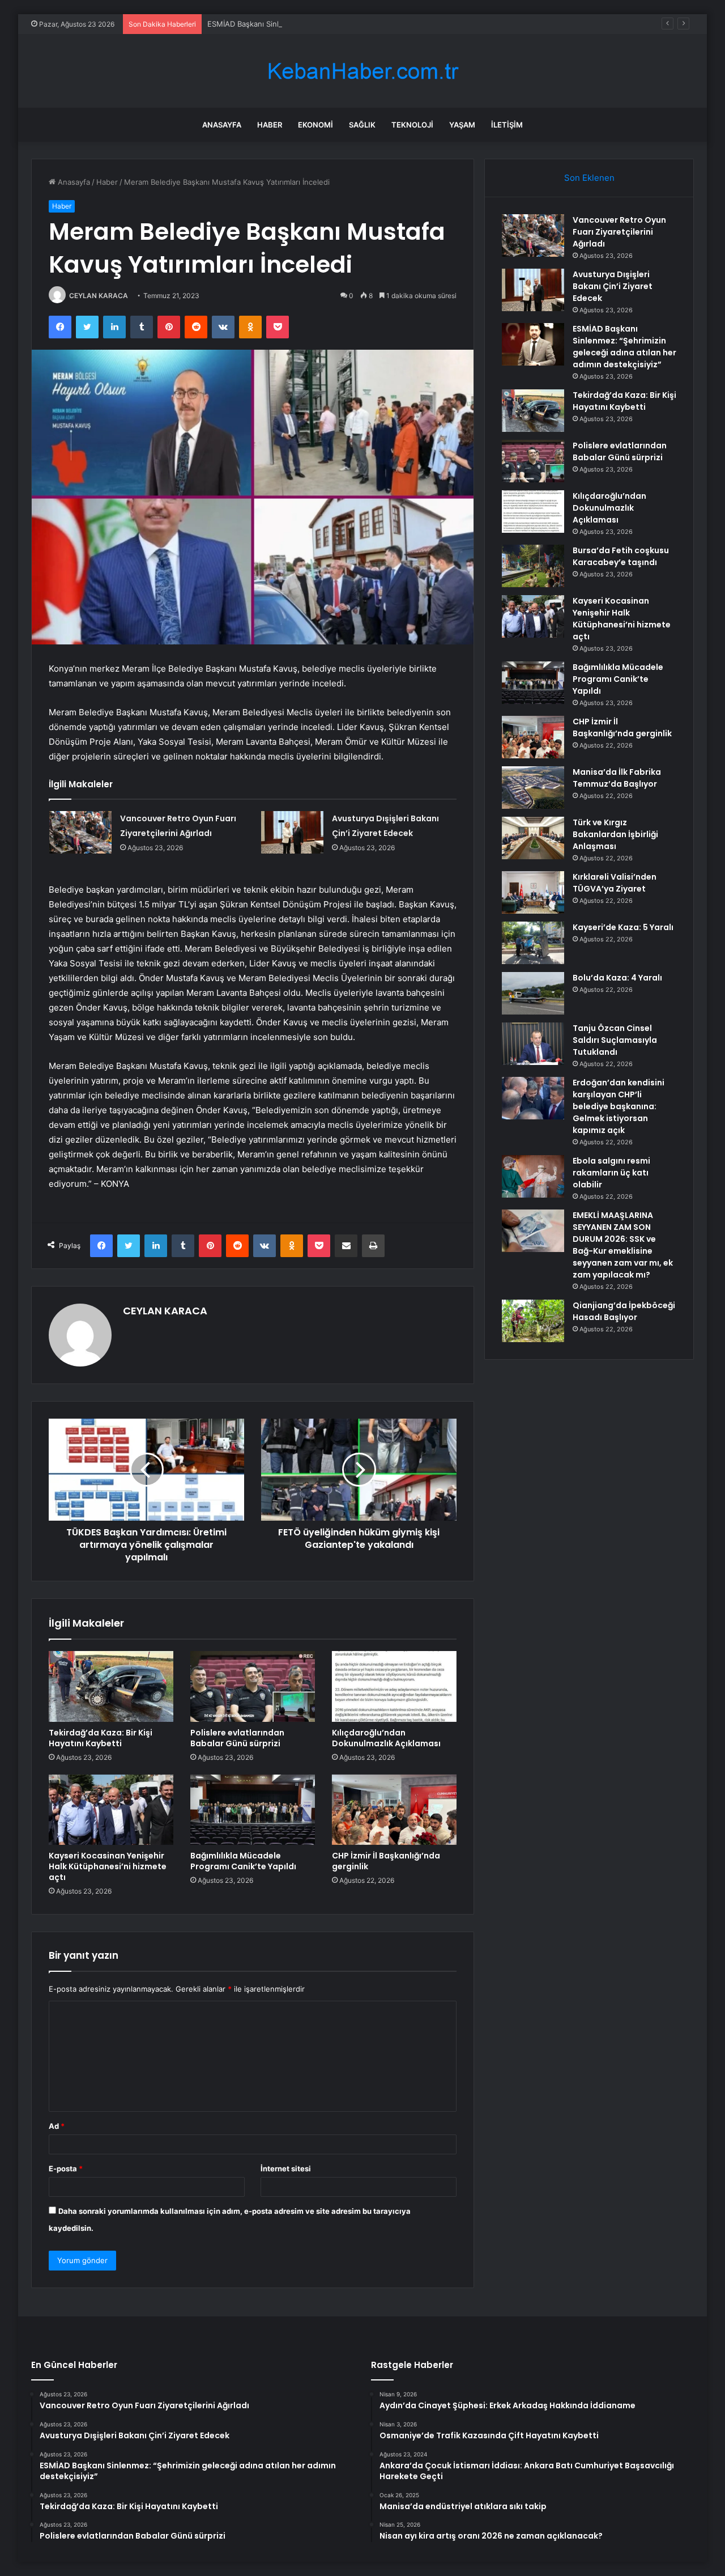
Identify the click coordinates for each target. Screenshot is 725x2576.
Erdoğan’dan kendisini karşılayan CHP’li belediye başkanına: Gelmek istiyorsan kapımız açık (619, 1106)
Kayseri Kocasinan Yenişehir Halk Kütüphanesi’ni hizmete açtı (108, 1866)
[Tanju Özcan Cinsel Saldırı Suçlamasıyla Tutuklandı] (533, 1044)
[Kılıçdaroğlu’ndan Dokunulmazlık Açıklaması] (394, 1686)
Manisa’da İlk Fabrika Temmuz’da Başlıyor (617, 778)
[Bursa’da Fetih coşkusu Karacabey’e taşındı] (533, 566)
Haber (270, 125)
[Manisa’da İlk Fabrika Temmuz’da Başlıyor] (533, 788)
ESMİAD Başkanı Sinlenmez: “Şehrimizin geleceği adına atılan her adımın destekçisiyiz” (359, 24)
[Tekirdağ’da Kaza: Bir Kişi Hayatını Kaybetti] (111, 1686)
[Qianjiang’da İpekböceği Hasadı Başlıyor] (533, 1321)
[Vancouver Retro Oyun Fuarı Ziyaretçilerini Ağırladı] (80, 832)
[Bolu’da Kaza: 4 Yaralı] (533, 993)
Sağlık (362, 125)
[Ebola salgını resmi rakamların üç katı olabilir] (533, 1176)
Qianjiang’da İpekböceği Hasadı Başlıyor (624, 1311)
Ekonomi (315, 125)
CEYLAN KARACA (99, 296)
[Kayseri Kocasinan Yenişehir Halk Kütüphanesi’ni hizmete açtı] (111, 1810)
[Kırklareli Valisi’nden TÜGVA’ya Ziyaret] (533, 892)
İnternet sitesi (286, 2168)
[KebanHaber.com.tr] (362, 71)
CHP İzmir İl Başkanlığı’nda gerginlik (386, 1861)
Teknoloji (412, 125)
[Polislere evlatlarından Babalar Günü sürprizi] (253, 1686)
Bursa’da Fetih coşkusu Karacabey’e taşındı (621, 556)
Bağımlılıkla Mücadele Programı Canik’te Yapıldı (243, 1861)
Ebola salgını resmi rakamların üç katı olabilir (611, 1173)
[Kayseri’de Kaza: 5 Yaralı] (533, 943)
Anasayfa (222, 125)
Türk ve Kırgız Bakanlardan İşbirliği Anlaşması (615, 834)
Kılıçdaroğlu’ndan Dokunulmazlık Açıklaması (386, 1738)
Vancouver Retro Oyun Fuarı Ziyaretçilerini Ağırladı (619, 232)
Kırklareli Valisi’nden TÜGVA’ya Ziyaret (615, 883)
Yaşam (462, 125)
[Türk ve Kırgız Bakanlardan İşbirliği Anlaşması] (533, 838)
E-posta (66, 2168)
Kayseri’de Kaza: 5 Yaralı (623, 927)
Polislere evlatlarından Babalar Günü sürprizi (237, 1738)
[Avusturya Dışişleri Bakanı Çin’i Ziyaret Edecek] (292, 832)
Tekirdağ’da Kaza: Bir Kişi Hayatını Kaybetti (101, 1738)
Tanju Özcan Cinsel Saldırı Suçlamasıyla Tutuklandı (615, 1040)
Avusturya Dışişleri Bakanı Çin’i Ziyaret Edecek (613, 286)
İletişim (507, 125)
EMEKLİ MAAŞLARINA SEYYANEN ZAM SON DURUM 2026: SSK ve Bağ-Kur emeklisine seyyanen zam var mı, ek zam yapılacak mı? (623, 1245)
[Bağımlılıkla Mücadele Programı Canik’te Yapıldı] (253, 1810)
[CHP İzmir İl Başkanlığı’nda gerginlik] (394, 1810)
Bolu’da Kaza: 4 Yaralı (617, 978)
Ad (57, 2126)
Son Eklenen (589, 178)
